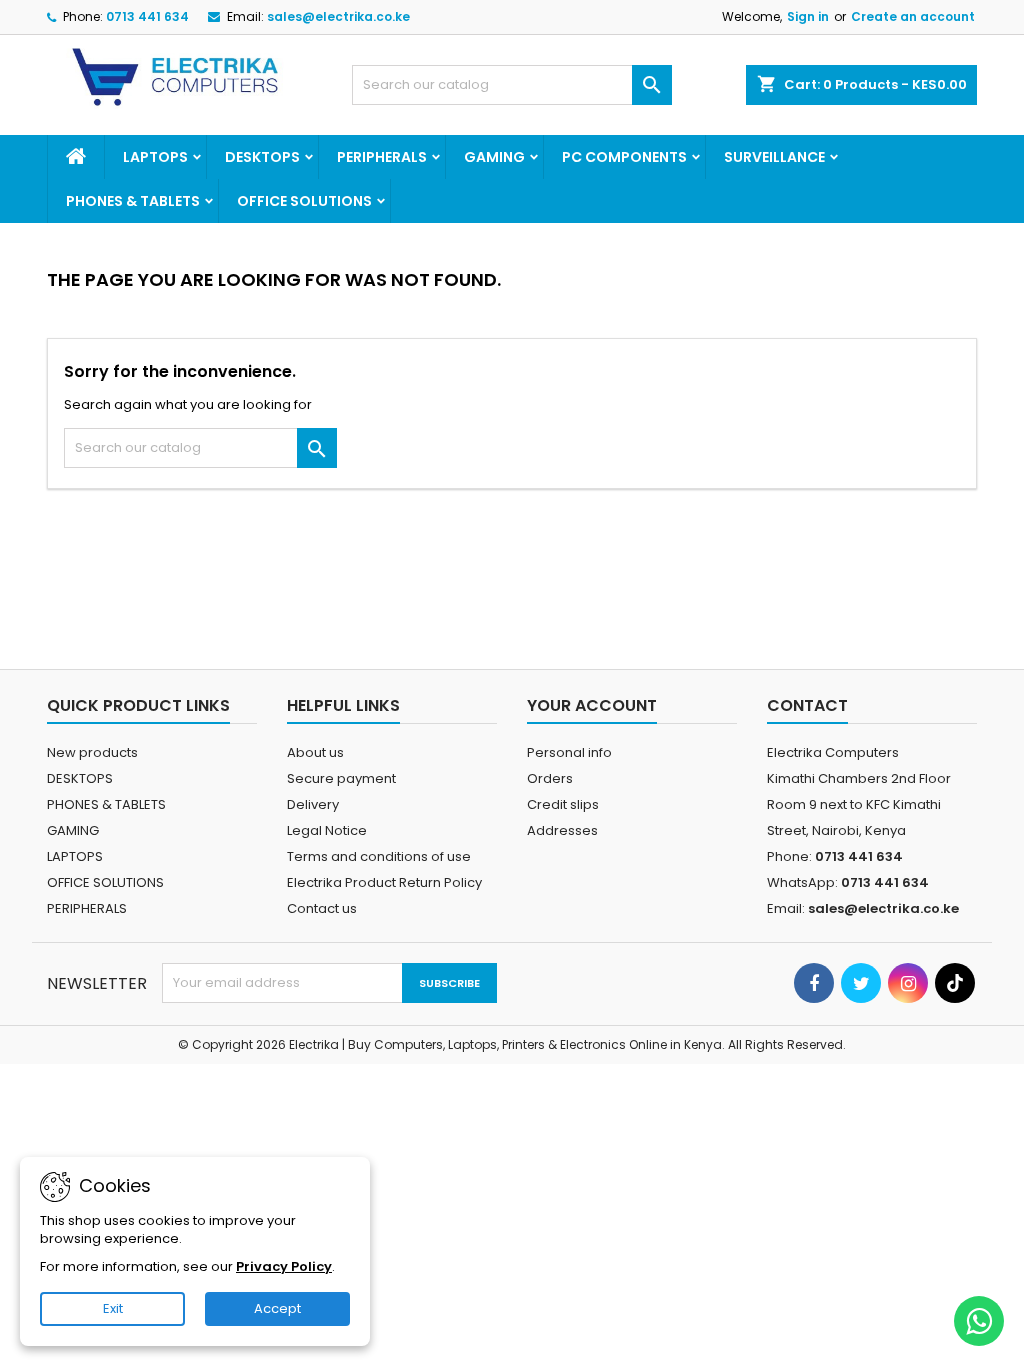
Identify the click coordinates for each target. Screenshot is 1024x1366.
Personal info (569, 752)
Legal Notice (327, 830)
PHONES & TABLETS (133, 201)
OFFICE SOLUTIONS (304, 201)
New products (92, 752)
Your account (592, 705)
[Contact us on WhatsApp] (979, 1321)
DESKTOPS (262, 157)
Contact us (322, 908)
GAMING (494, 157)
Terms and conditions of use (379, 856)
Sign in (808, 16)
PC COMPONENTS (624, 157)
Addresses (562, 830)
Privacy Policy (284, 1266)
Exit (113, 1308)
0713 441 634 (147, 16)
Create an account (913, 16)
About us (315, 752)
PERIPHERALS (382, 157)
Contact (807, 705)
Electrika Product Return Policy (384, 882)
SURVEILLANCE (774, 157)
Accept (277, 1308)
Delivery (313, 804)
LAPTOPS (155, 157)
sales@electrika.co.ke (338, 16)
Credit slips (563, 804)
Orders (550, 778)
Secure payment (341, 778)
